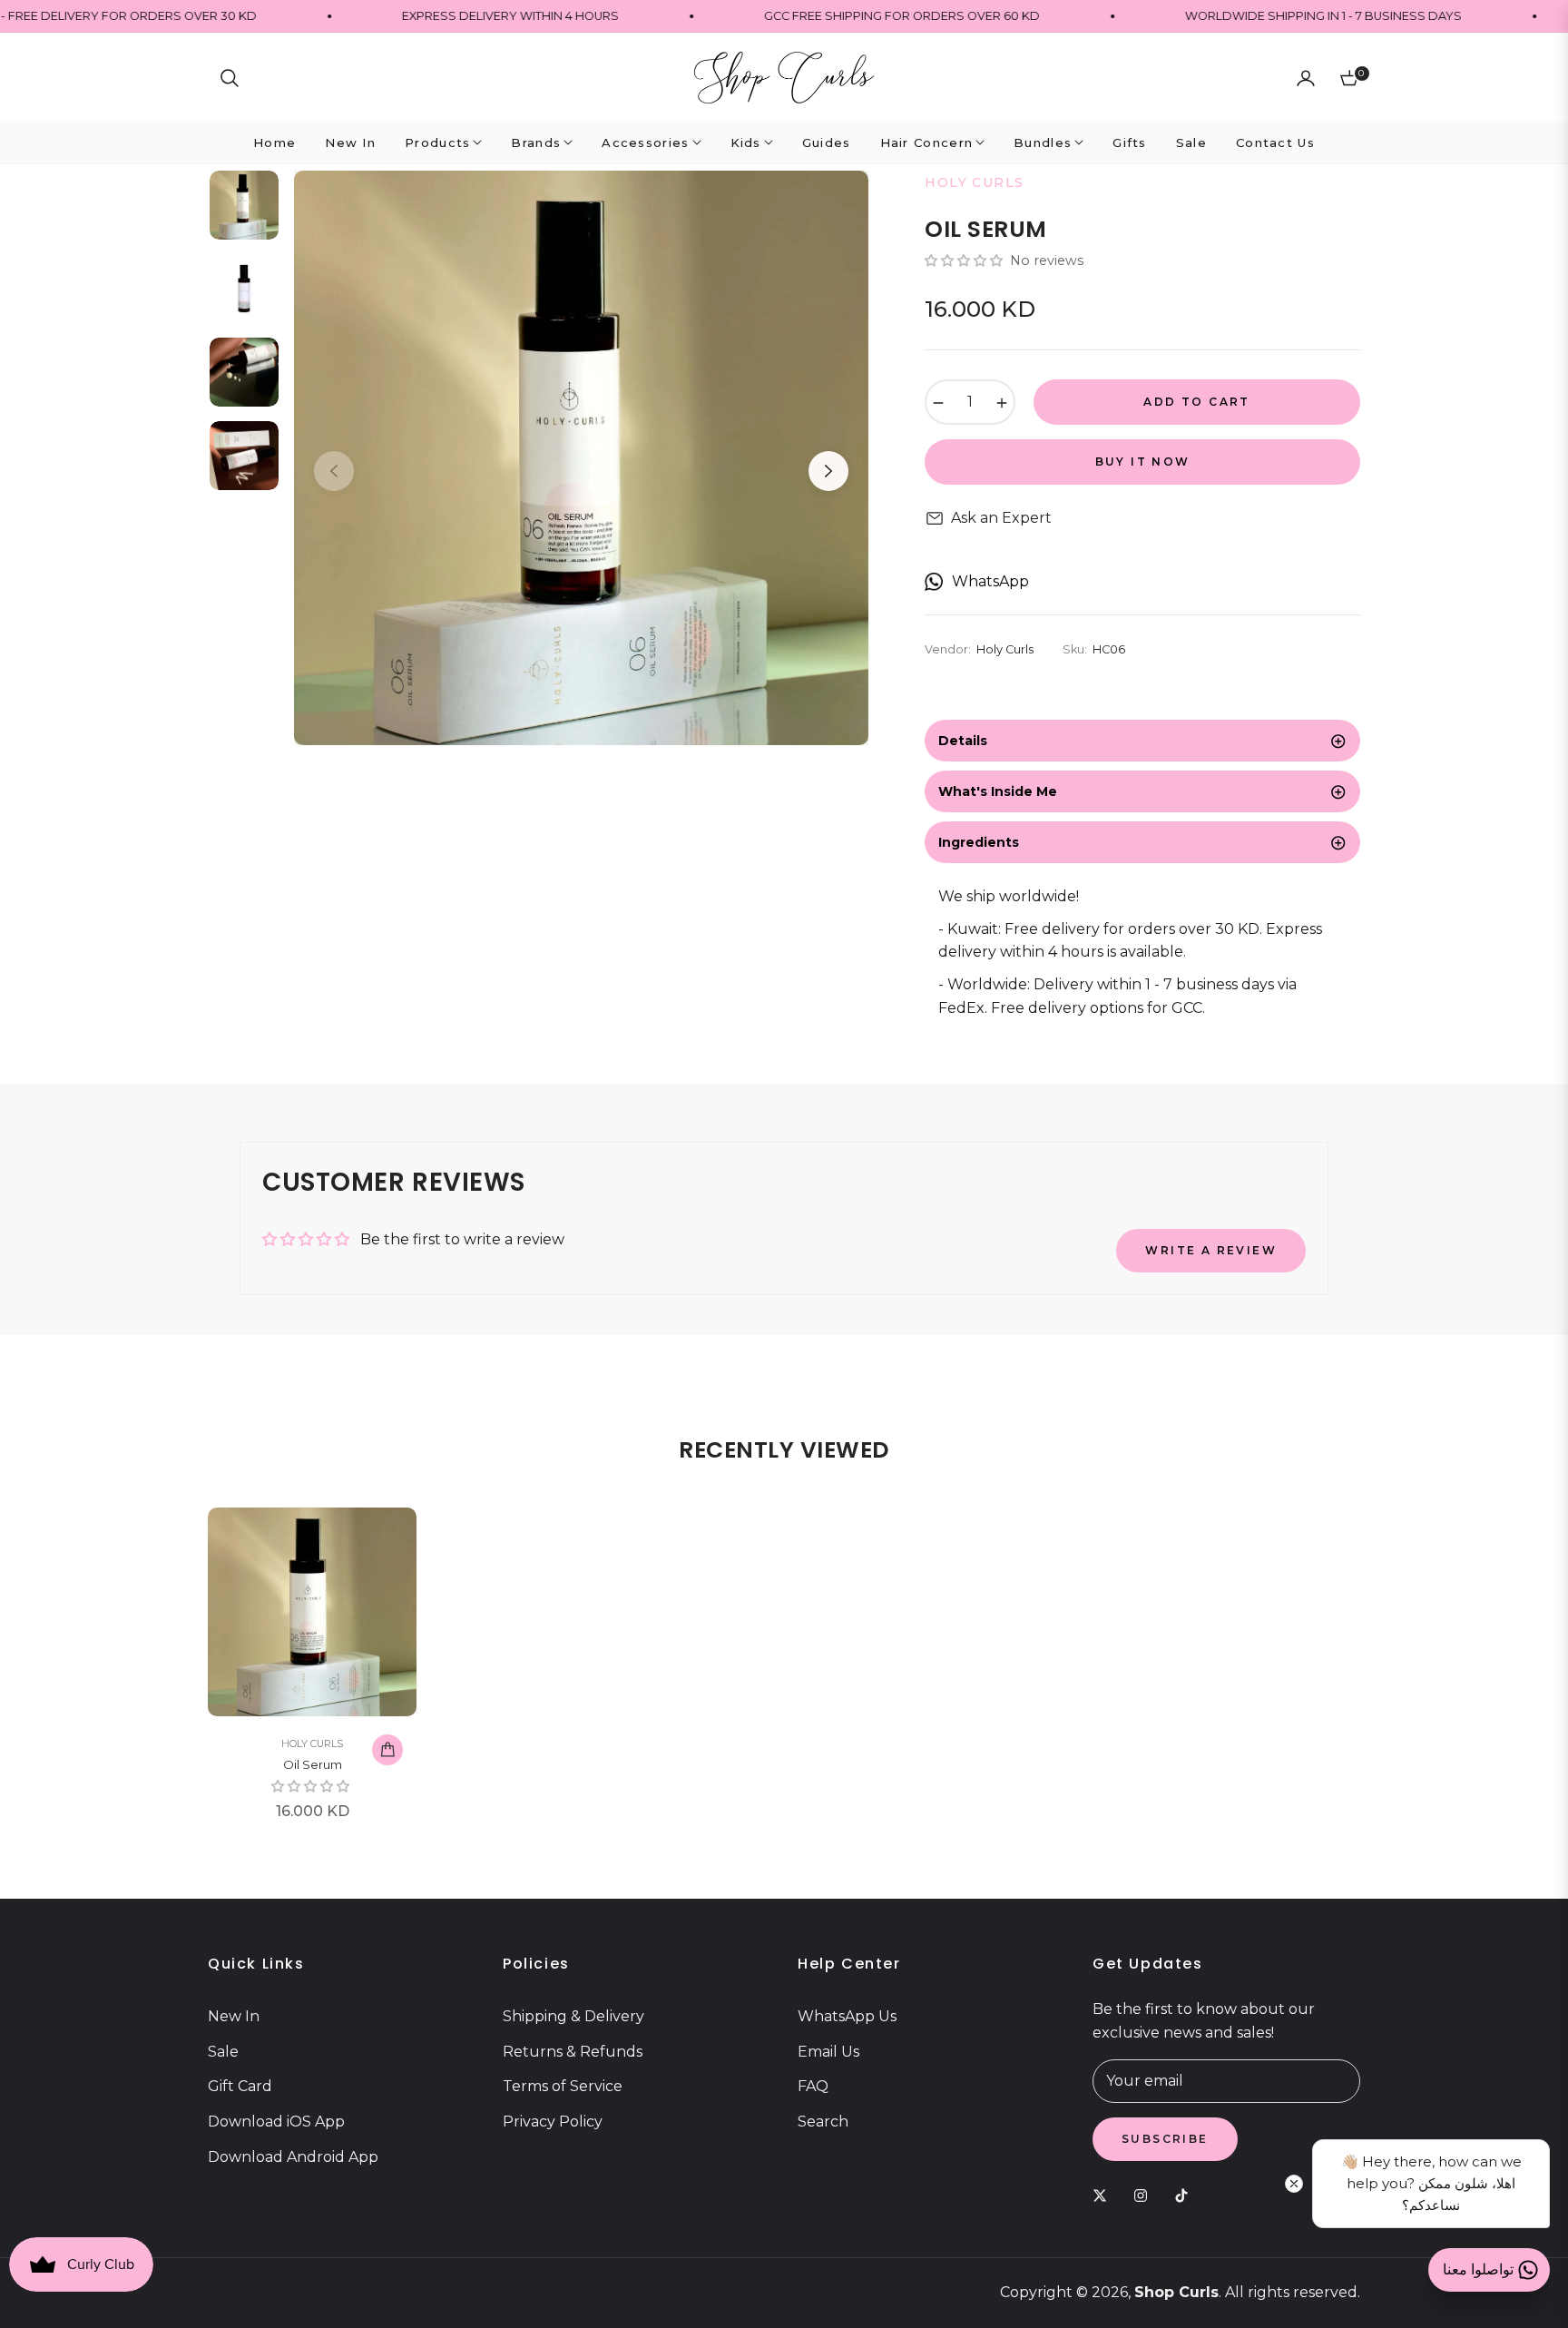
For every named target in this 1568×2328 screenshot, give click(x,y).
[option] (581, 458)
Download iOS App (276, 2122)
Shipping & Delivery (573, 2016)
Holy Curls (312, 1744)
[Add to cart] (387, 1750)
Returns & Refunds (573, 2052)
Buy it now (1143, 462)
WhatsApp (990, 581)
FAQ (813, 2086)
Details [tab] (963, 741)
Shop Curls (1176, 2292)
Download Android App (293, 2157)
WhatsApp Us (847, 2016)
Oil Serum (313, 1764)
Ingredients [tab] (979, 842)
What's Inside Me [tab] (998, 791)
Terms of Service (563, 2086)
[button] (230, 78)
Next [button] (828, 471)
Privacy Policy (553, 2122)
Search (823, 2122)
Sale (223, 2052)
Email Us (828, 2052)
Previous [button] (334, 471)
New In (234, 2016)
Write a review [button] (1211, 1250)
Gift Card (240, 2086)
